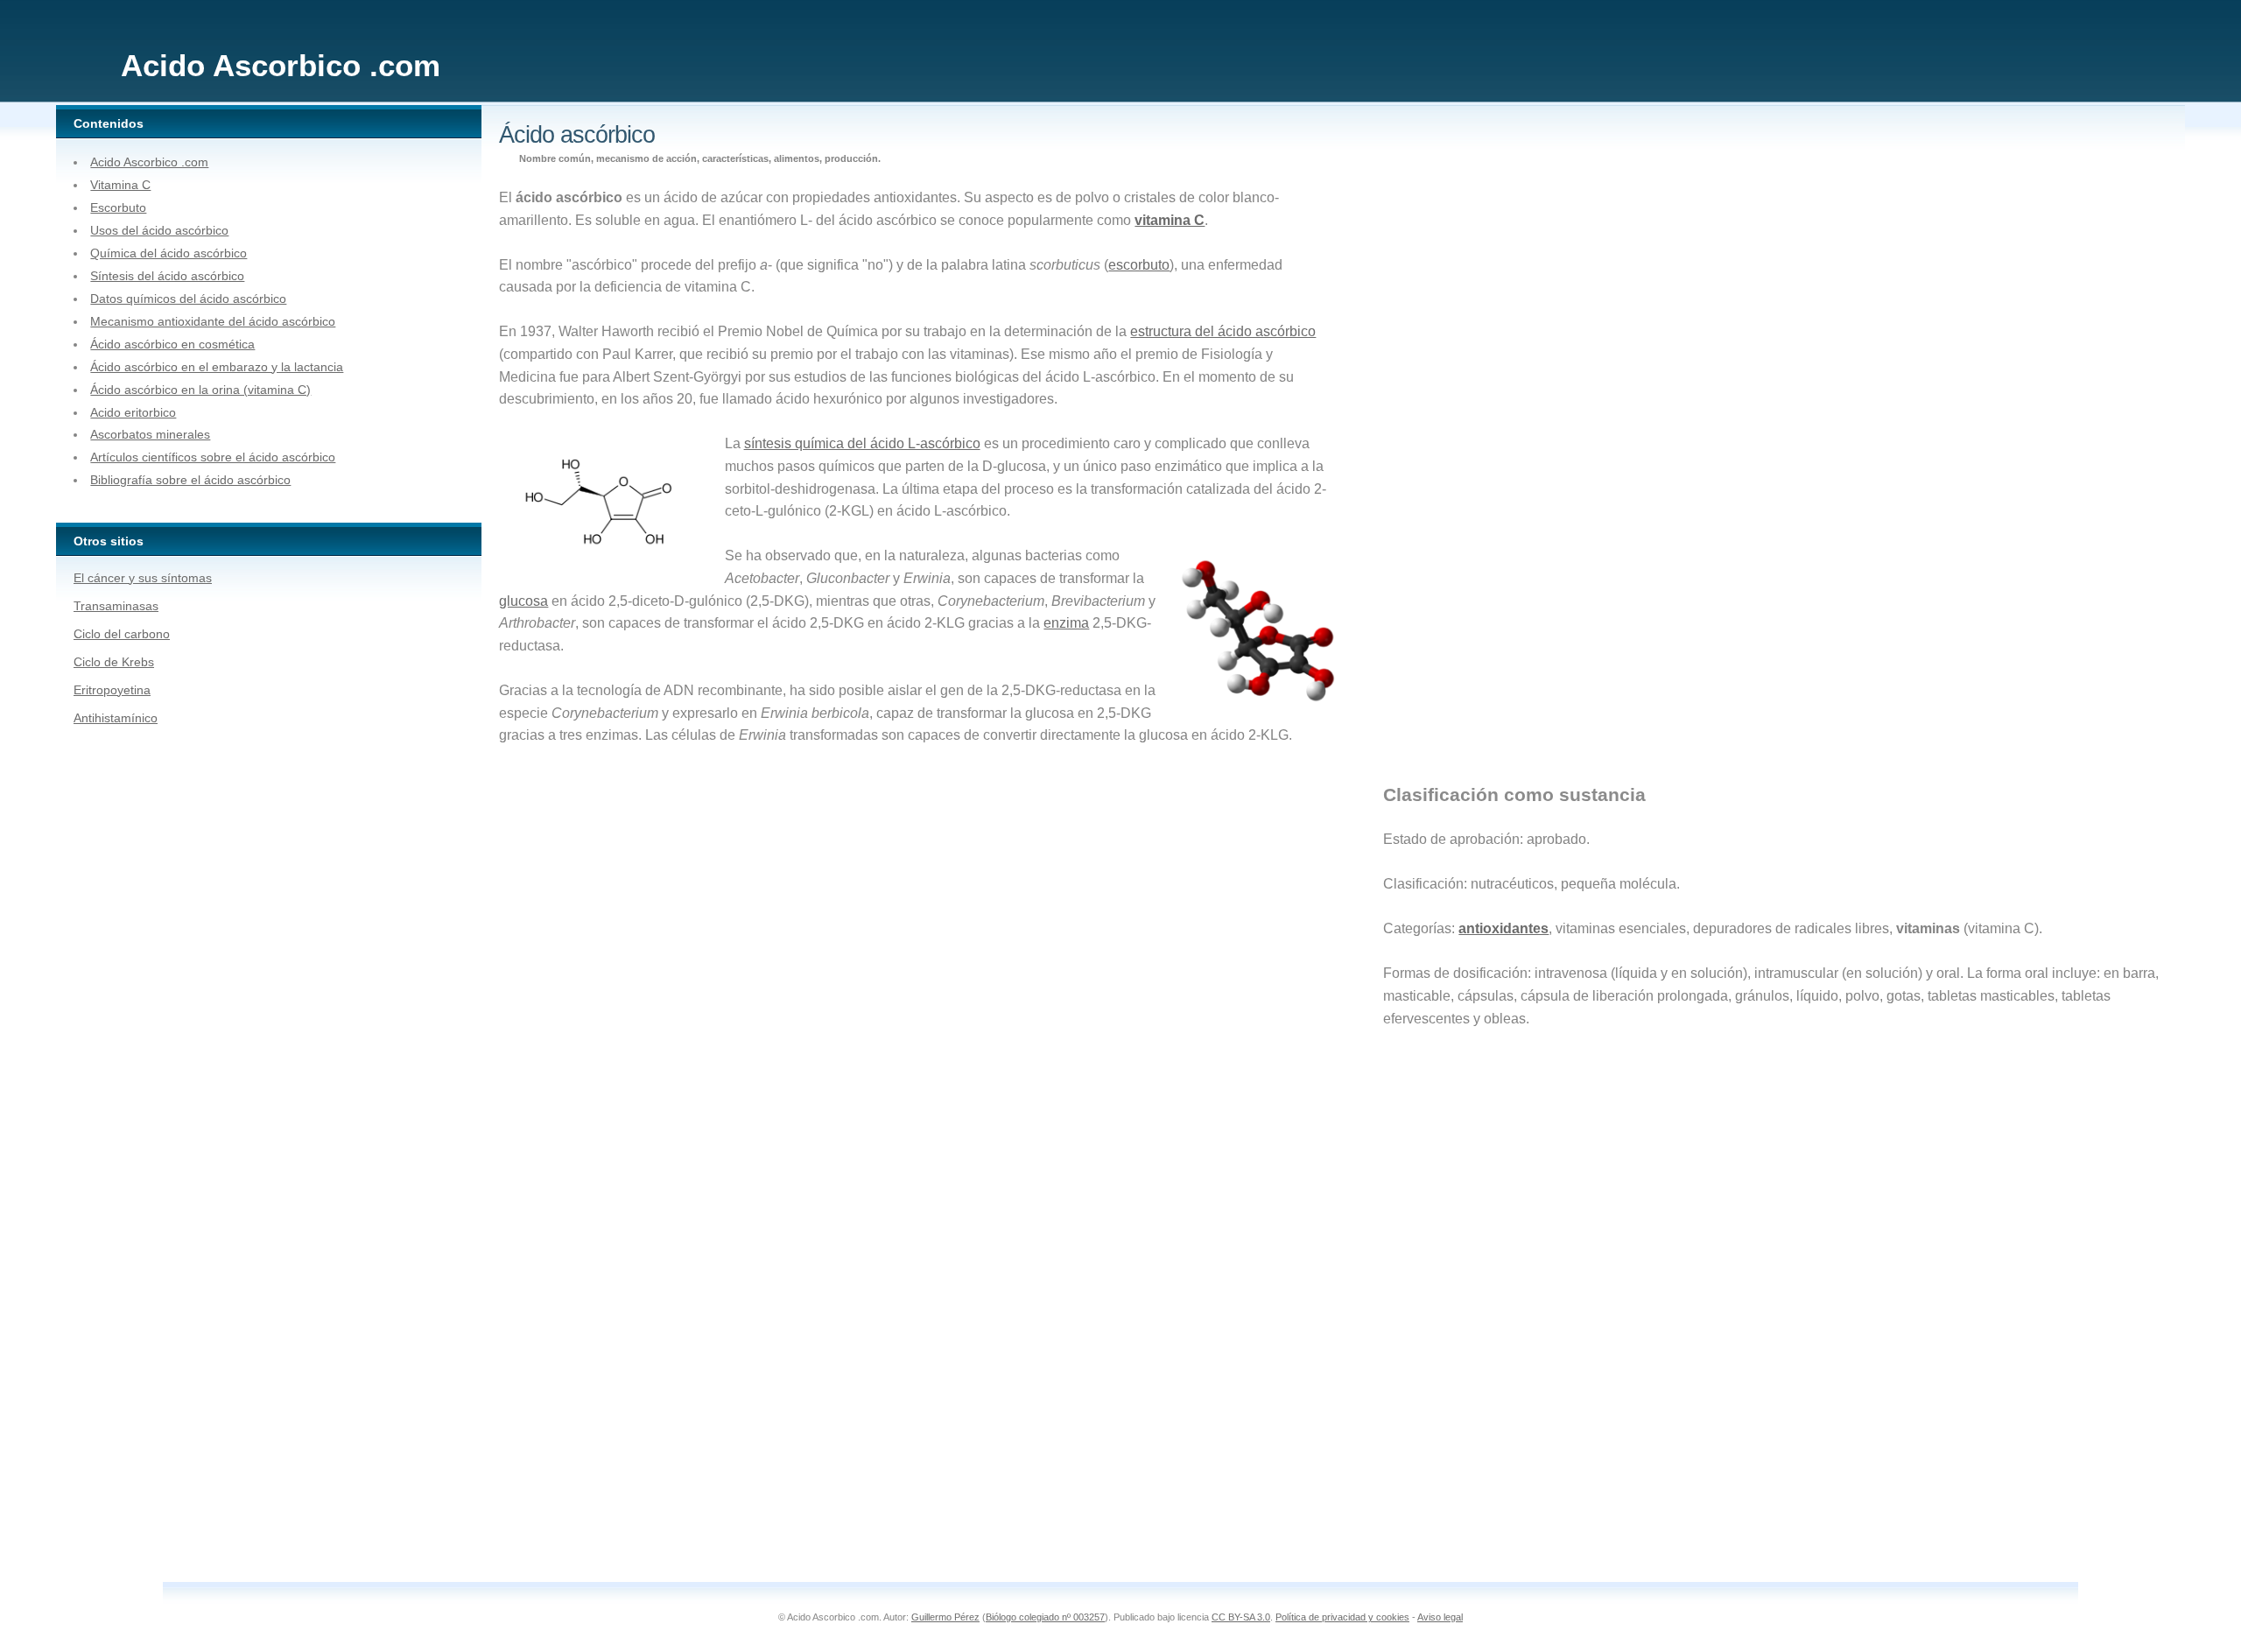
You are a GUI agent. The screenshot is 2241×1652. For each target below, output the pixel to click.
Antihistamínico (116, 718)
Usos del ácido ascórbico (159, 230)
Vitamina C (120, 185)
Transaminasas (116, 606)
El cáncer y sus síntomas (143, 578)
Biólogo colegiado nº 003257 (1045, 1617)
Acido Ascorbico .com (149, 162)
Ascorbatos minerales (150, 434)
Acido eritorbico (133, 412)
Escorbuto (118, 207)
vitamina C (1170, 220)
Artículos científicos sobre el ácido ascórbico (213, 457)
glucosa (523, 601)
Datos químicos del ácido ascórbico (188, 299)
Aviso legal (1440, 1617)
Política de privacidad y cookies (1342, 1617)
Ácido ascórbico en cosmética (172, 344)
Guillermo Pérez (945, 1617)
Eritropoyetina (112, 690)
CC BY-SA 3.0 (1241, 1617)
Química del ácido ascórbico (169, 253)
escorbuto (1139, 265)
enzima (1066, 623)
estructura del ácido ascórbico (1223, 331)
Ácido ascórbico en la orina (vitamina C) (200, 390)
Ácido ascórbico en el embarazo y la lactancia (217, 367)
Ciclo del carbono (122, 634)
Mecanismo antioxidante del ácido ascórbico (213, 321)
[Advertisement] (1481, 485)
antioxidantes (1503, 928)
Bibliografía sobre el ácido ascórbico (190, 480)
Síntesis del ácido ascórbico (167, 276)
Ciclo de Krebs (114, 662)
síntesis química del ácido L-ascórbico (862, 443)
